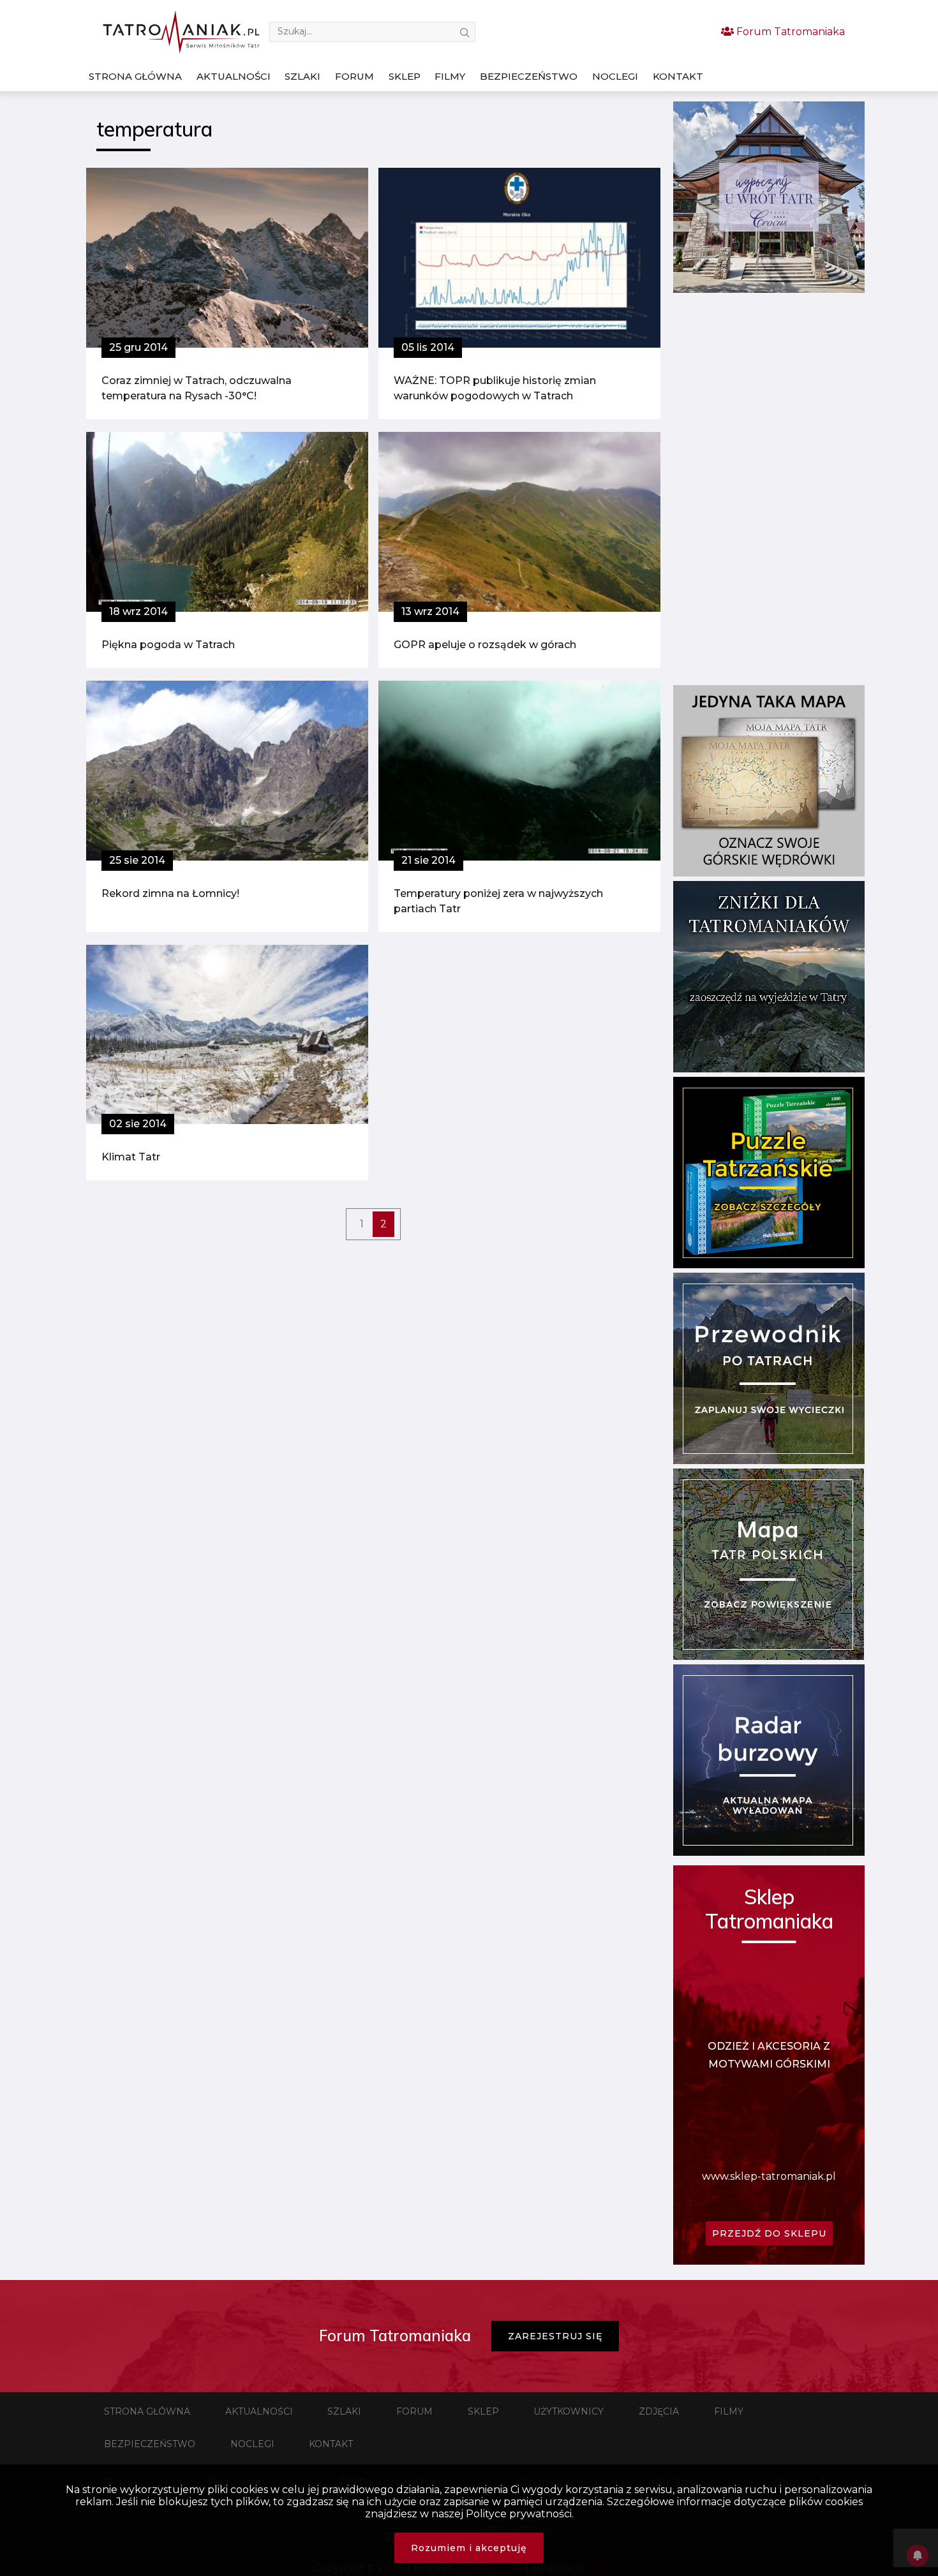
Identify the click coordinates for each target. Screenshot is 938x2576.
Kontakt (678, 76)
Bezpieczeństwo (529, 76)
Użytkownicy (569, 2411)
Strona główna (135, 76)
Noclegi (615, 76)
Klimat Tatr (131, 1157)
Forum (354, 76)
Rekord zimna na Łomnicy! (170, 893)
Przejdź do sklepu (769, 2233)
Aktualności (234, 76)
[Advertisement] (769, 489)
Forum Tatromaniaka (789, 32)
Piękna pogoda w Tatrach (168, 645)
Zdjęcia (659, 2411)
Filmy (450, 76)
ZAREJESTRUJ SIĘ (555, 2336)
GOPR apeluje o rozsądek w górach (485, 645)
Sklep (405, 76)
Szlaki (302, 76)
